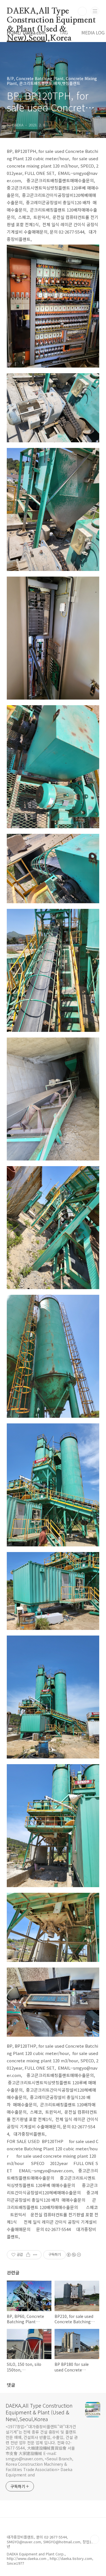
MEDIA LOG (93, 32)
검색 (82, 11)
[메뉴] (95, 11)
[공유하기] (28, 2255)
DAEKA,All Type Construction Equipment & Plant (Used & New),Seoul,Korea (51, 12)
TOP (95, 2539)
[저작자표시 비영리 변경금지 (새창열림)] (73, 2255)
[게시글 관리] (35, 2255)
